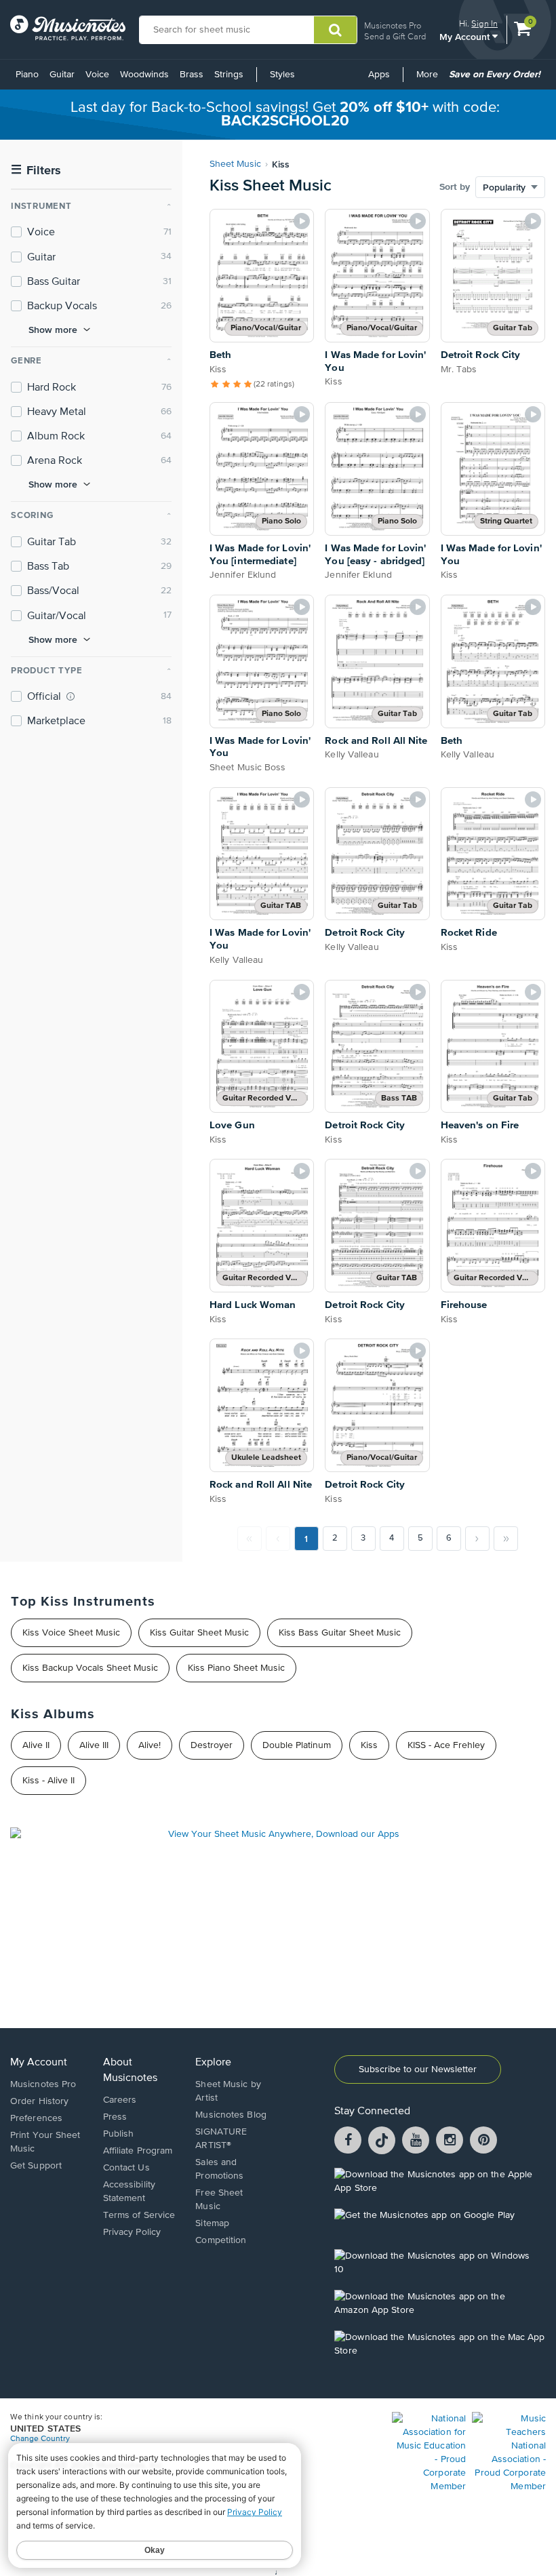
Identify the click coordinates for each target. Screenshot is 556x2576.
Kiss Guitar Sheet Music (199, 1633)
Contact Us (126, 2168)
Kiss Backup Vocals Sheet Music (90, 1668)
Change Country (40, 2439)
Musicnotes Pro (393, 25)
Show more (53, 330)
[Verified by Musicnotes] (71, 696)
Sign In (484, 23)
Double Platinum (297, 1745)
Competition (221, 2240)
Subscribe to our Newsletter (418, 2069)
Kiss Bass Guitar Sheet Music (340, 1633)
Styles (282, 75)
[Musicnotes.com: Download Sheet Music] (68, 28)
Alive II (36, 1745)
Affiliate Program (138, 2151)
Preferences (36, 2118)
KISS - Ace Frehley (446, 1745)
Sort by (455, 187)
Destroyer (212, 1745)
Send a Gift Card (395, 36)
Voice (97, 75)
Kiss (369, 1745)
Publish (119, 2134)
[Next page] (477, 1539)
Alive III (94, 1745)
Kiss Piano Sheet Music (236, 1668)
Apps (379, 75)
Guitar (62, 75)
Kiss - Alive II (48, 1781)
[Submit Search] (335, 30)
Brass (192, 75)
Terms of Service (139, 2215)
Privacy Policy (132, 2232)
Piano (27, 75)
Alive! (150, 1745)
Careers (120, 2100)
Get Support (36, 2166)
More (430, 79)
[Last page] (506, 1539)
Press (115, 2117)
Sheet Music (235, 164)
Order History (39, 2101)
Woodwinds (144, 75)
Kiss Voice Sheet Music (71, 1633)
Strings (229, 75)
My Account (466, 36)
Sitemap (212, 2223)
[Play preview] (302, 221)
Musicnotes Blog (231, 2115)
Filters (36, 171)
